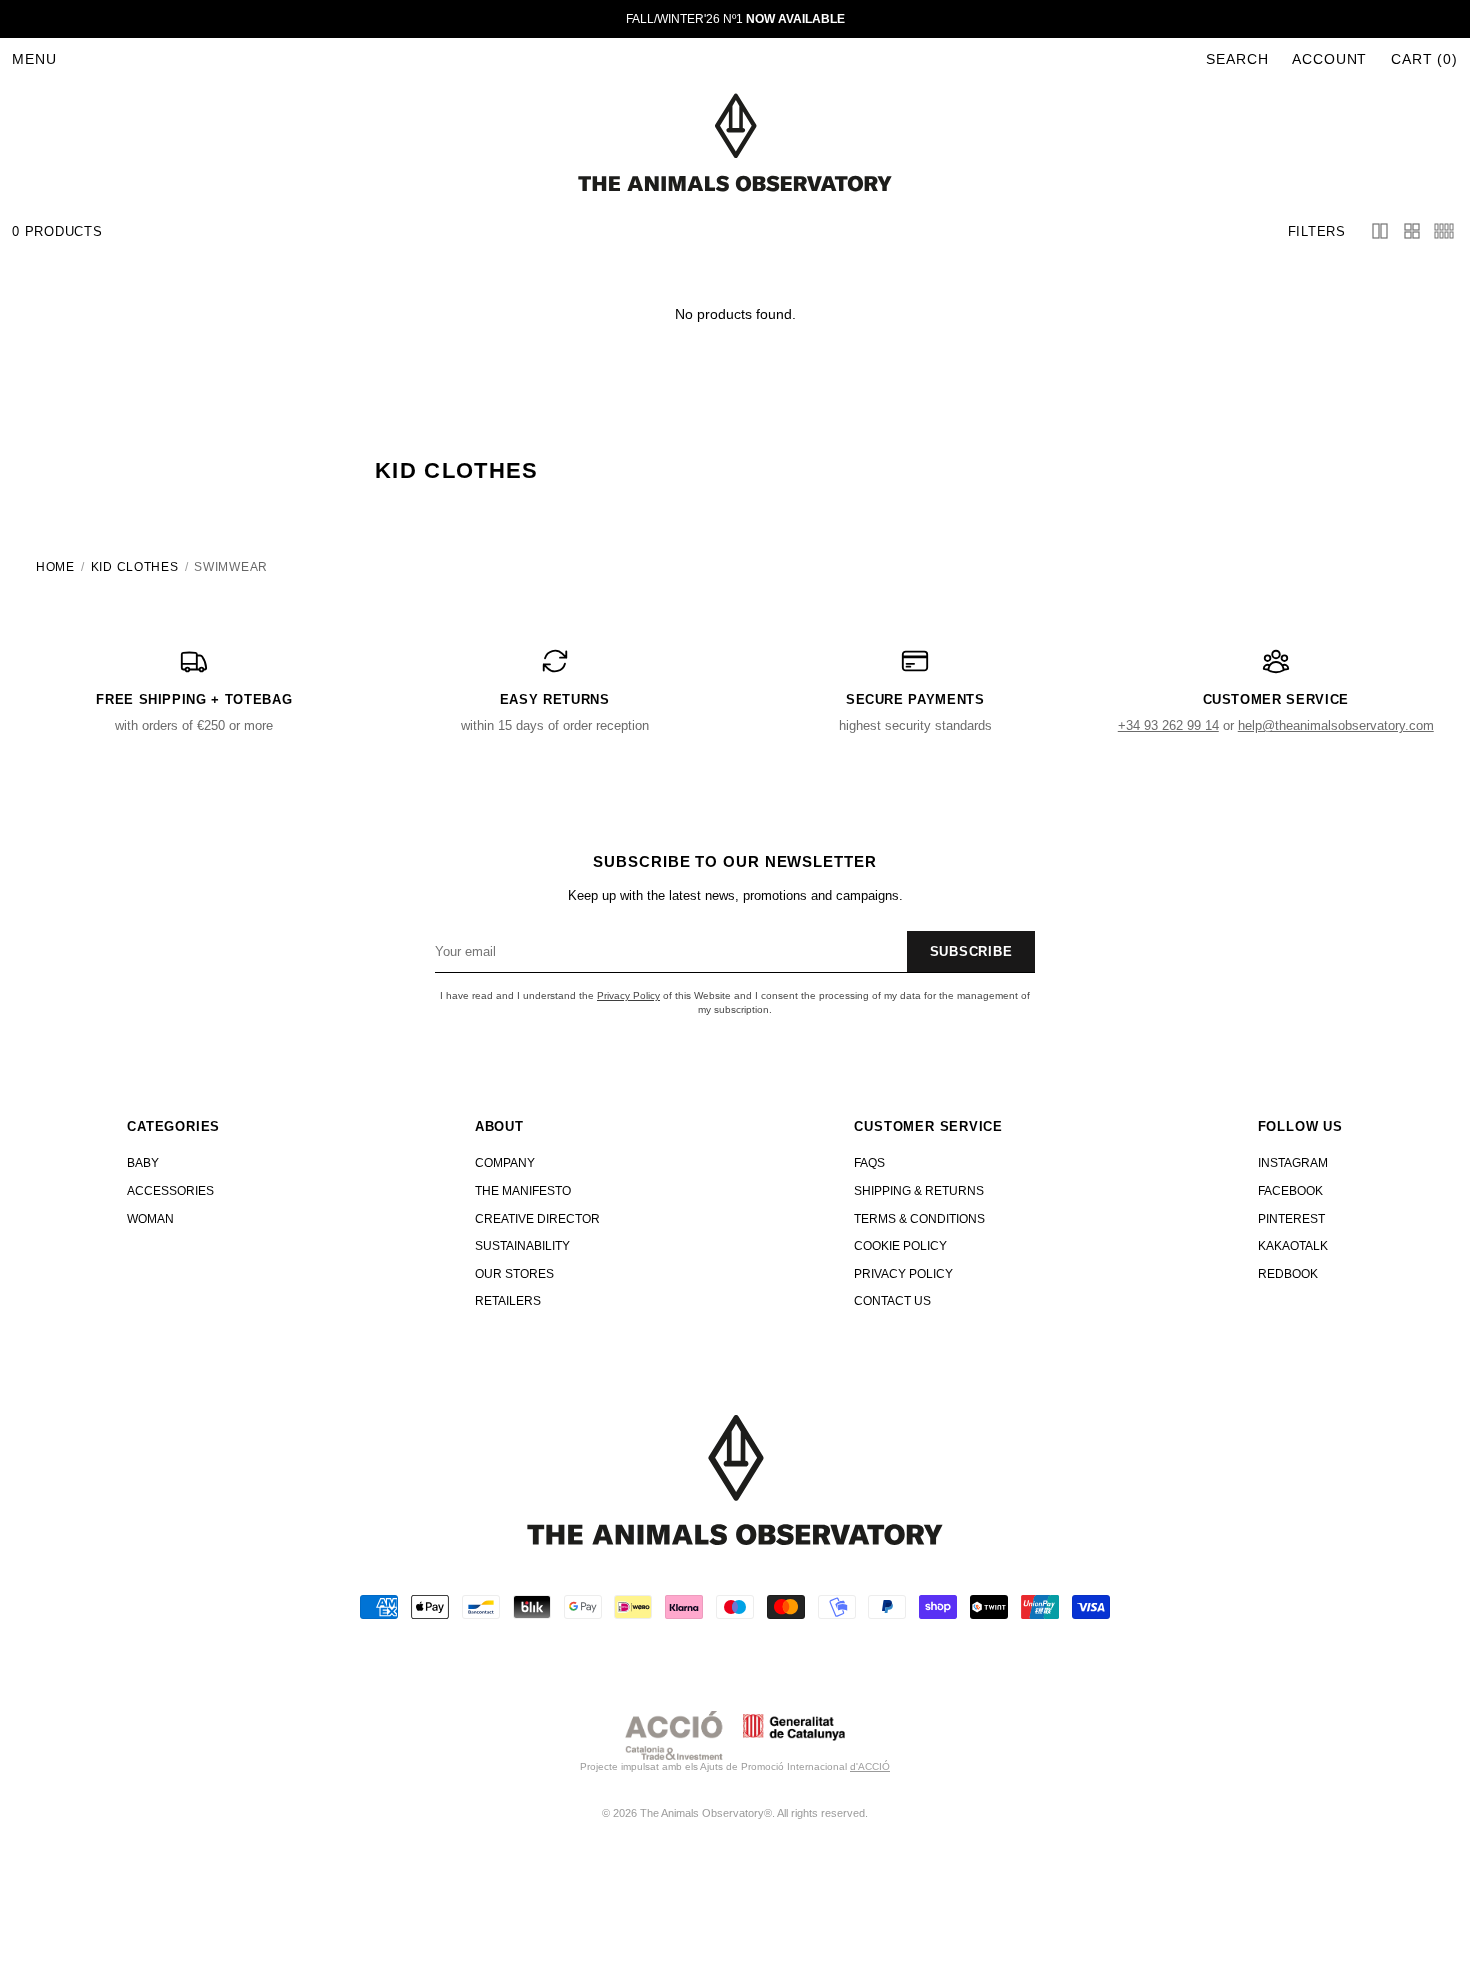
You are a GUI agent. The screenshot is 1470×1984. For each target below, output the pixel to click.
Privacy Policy (628, 995)
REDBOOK (1288, 1274)
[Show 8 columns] (1444, 231)
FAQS (869, 1163)
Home (55, 567)
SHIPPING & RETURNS (919, 1191)
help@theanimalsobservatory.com (1336, 725)
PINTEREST (1291, 1219)
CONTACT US (892, 1301)
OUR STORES (514, 1274)
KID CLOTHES (135, 567)
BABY (143, 1163)
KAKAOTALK (1293, 1246)
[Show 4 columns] (1412, 231)
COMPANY (505, 1163)
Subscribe (971, 951)
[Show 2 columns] (1380, 231)
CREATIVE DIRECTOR (537, 1219)
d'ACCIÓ (870, 1766)
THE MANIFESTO (523, 1191)
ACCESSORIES (170, 1191)
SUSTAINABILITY (522, 1246)
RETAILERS (508, 1301)
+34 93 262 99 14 (1168, 725)
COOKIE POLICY (900, 1246)
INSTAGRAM (1293, 1163)
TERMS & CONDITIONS (919, 1219)
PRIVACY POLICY (903, 1274)
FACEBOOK (1290, 1191)
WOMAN (150, 1219)
